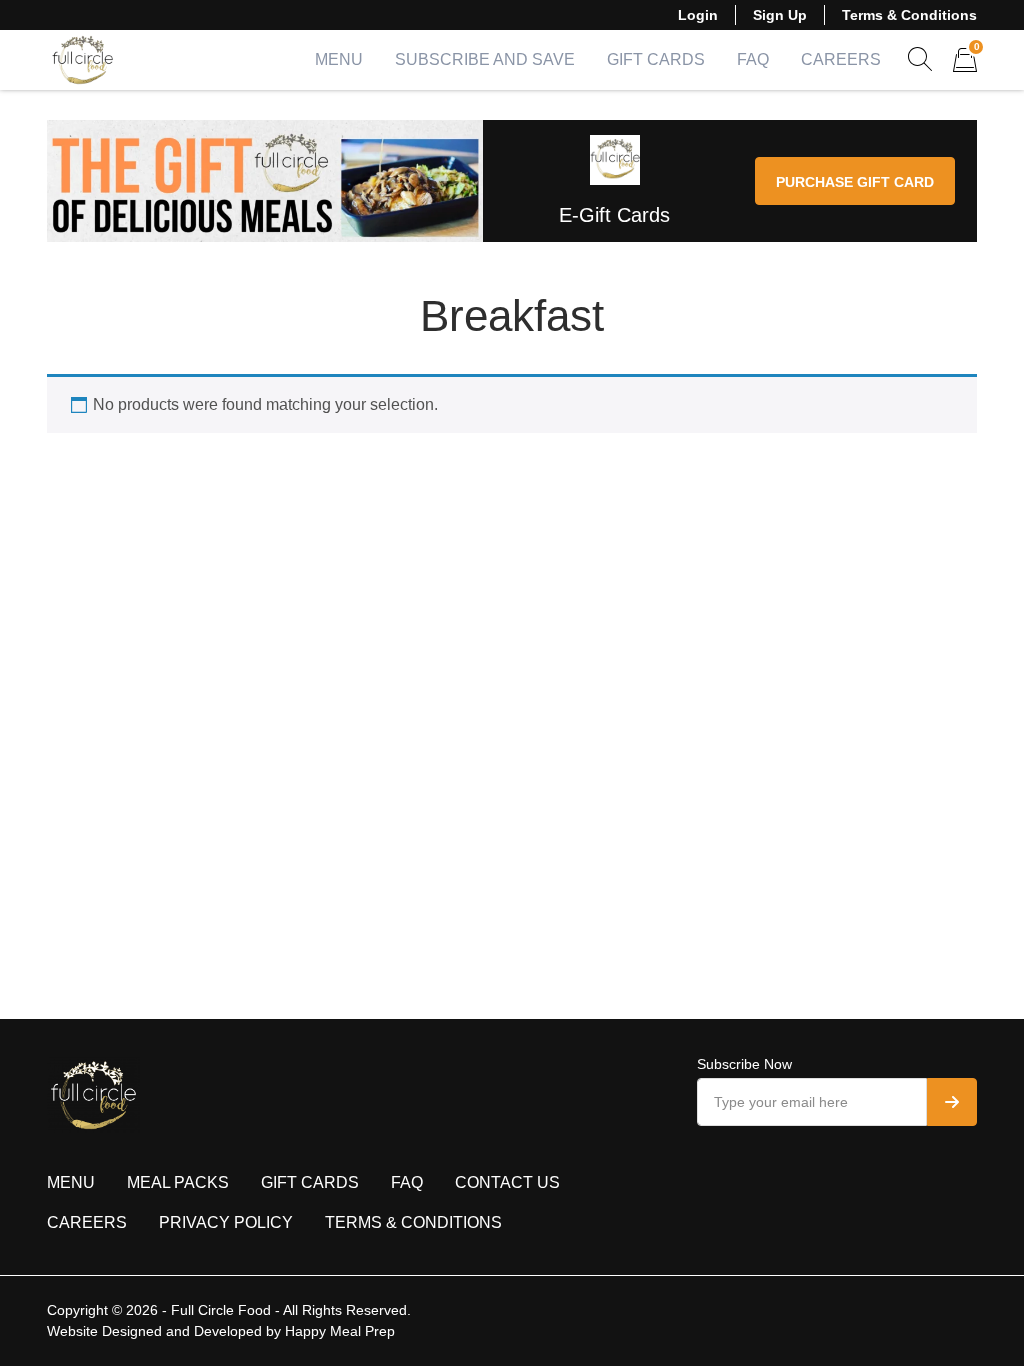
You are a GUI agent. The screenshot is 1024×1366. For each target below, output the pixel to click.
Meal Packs (178, 1182)
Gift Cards (656, 59)
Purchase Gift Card (855, 182)
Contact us (507, 1182)
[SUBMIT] (952, 1102)
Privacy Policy (226, 1222)
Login (698, 15)
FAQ (753, 59)
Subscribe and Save (485, 59)
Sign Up (780, 15)
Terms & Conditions (909, 15)
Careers (841, 59)
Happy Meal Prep (340, 1331)
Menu (339, 59)
